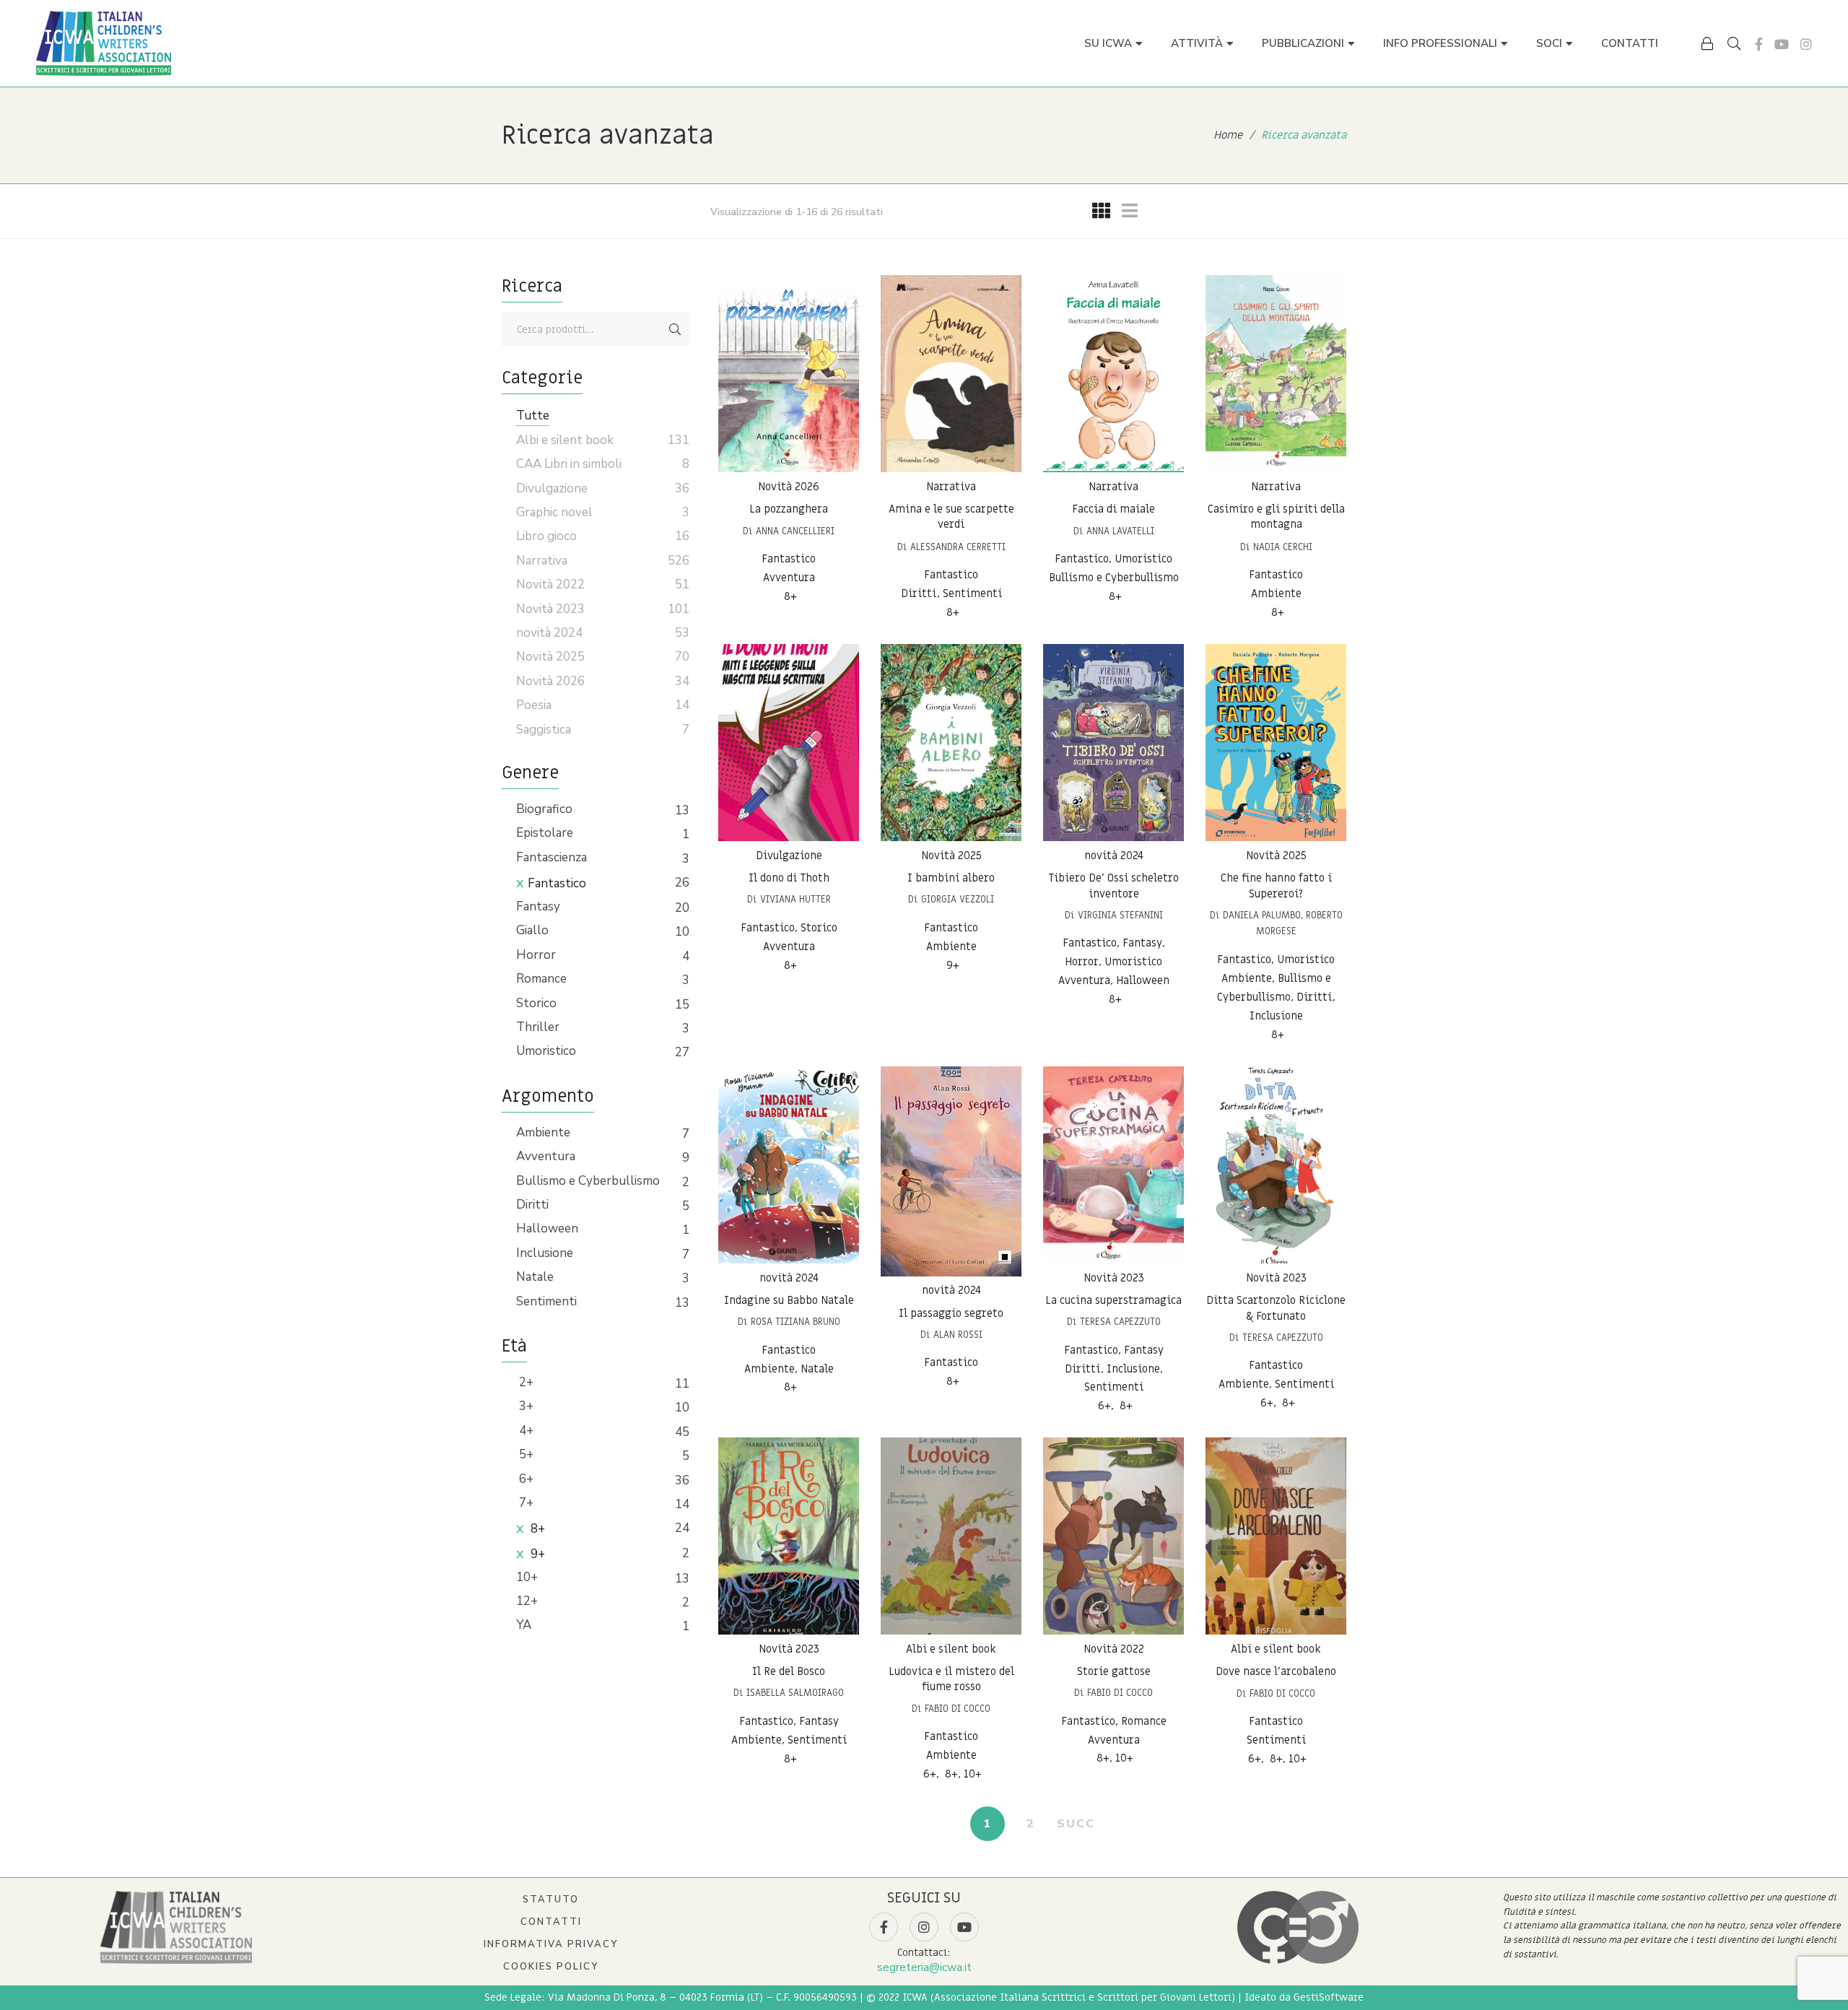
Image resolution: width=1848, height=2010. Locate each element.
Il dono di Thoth (789, 878)
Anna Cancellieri (795, 531)
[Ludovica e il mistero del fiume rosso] (951, 1536)
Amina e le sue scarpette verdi (951, 517)
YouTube (1782, 44)
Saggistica (544, 730)
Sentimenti (546, 1301)
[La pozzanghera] (789, 374)
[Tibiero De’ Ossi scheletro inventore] (1113, 743)
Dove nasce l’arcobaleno (1276, 1671)
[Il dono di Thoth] (789, 743)
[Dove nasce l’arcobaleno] (1276, 1536)
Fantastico (557, 883)
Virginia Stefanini (1120, 915)
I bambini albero (951, 878)
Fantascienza (552, 857)
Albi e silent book (951, 1649)
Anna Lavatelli (1120, 531)
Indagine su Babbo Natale (789, 1300)
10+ (527, 1577)
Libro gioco (546, 536)
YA (524, 1625)
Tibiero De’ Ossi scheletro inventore (1113, 886)
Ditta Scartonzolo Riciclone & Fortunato (1276, 1308)
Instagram (1806, 44)
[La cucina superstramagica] (1113, 1165)
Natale (535, 1277)
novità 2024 (1114, 856)
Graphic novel (554, 512)
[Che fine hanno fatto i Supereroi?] (1276, 743)
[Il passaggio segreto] (951, 1171)
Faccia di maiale (1113, 509)
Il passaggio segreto (951, 1313)
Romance (541, 979)
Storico (536, 1003)
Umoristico (546, 1051)
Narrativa (951, 487)
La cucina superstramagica (1113, 1300)
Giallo (532, 930)
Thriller (538, 1027)
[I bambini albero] (951, 743)
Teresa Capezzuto (1120, 1322)
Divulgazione (789, 856)
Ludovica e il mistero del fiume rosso (951, 1679)
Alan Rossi (958, 1335)
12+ (527, 1601)
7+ (525, 1503)
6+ (525, 1479)
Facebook (1759, 44)
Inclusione (545, 1253)
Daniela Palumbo (1262, 915)
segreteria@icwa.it (924, 1967)
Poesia (534, 705)
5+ (525, 1454)
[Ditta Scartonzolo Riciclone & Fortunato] (1276, 1165)
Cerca (675, 329)
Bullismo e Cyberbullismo (588, 1181)
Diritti (532, 1205)
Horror (536, 955)
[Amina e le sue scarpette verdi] (951, 374)
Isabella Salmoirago (795, 1693)
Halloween (547, 1228)
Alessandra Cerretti (958, 547)
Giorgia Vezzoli (958, 899)
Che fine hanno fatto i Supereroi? (1276, 886)
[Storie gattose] (1113, 1536)
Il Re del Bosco (789, 1671)
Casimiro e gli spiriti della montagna (1276, 517)
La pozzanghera (789, 509)
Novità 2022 (1114, 1649)
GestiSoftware (1329, 1997)
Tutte (533, 416)
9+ (536, 1554)
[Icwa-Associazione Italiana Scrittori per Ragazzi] (104, 43)
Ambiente (543, 1132)
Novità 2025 (951, 856)
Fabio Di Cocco (958, 1709)
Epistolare (545, 833)
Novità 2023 (1114, 1278)
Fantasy (538, 906)
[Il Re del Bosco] (789, 1536)
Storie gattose (1114, 1671)
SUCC (1076, 1824)
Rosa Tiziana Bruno (796, 1322)
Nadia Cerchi (1283, 547)
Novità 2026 (789, 487)
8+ (536, 1529)
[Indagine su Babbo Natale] (789, 1165)
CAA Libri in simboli (569, 464)
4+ (525, 1431)
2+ (525, 1382)
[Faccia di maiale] (1113, 374)
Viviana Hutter (796, 899)
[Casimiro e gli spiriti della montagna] (1276, 374)
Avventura (546, 1156)
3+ (525, 1406)
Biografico (544, 809)
